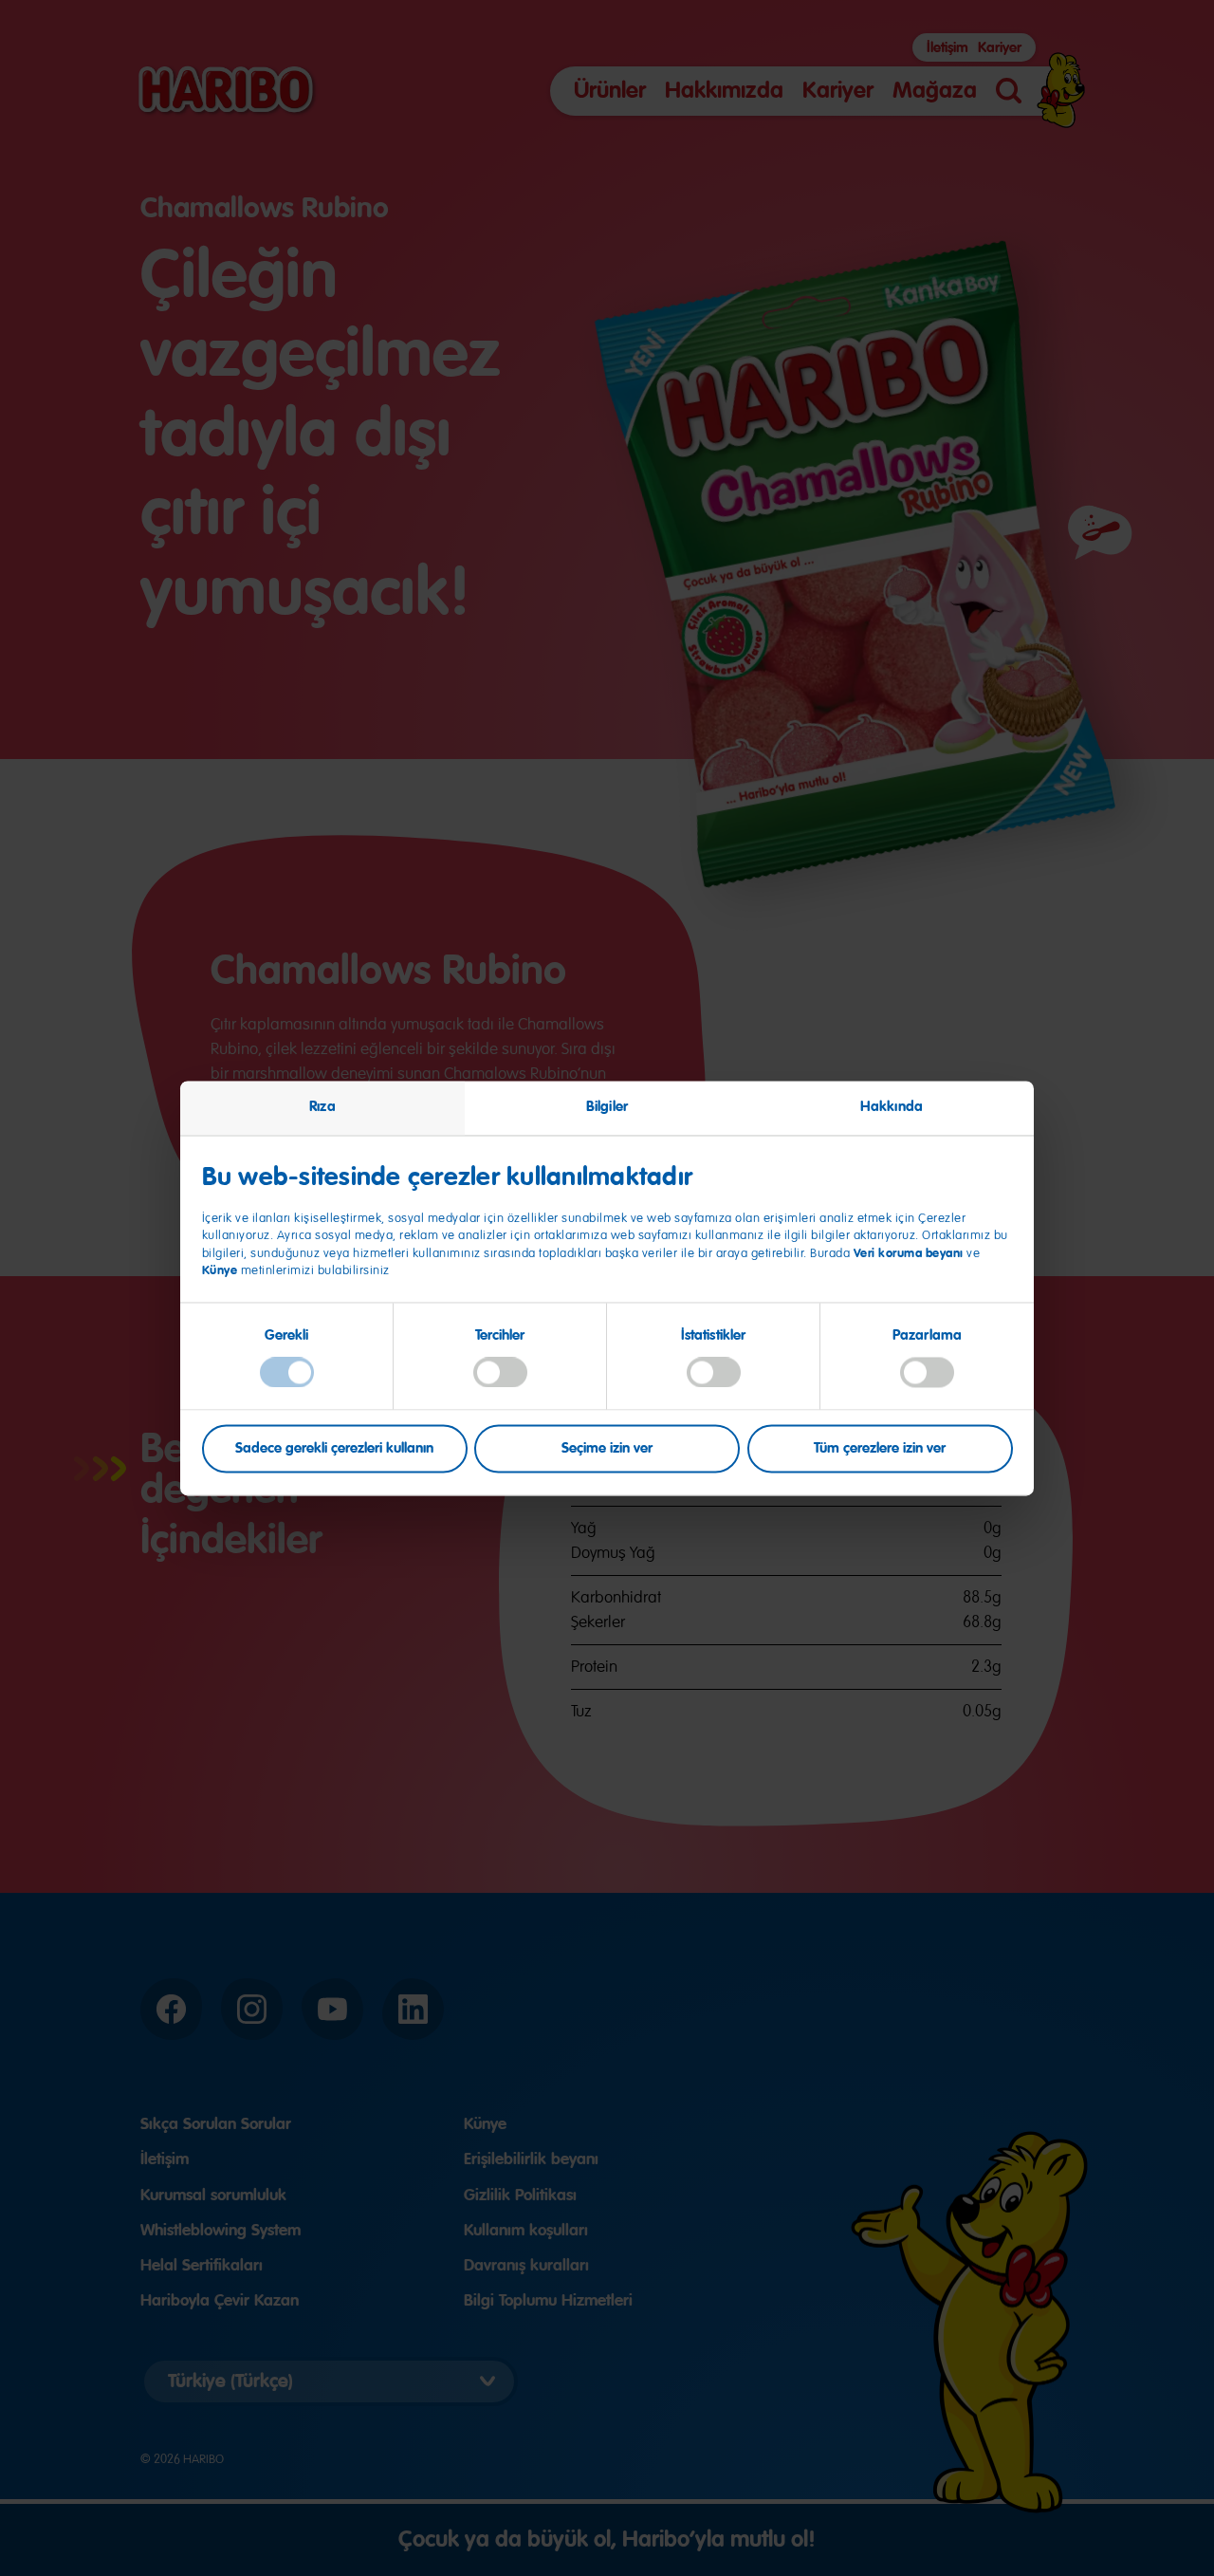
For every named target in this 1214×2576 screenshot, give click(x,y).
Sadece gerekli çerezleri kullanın (334, 1448)
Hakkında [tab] (892, 1106)
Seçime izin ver (607, 1448)
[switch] (500, 1373)
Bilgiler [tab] (607, 1106)
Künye (221, 1271)
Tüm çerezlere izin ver (880, 1448)
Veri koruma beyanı (909, 1253)
